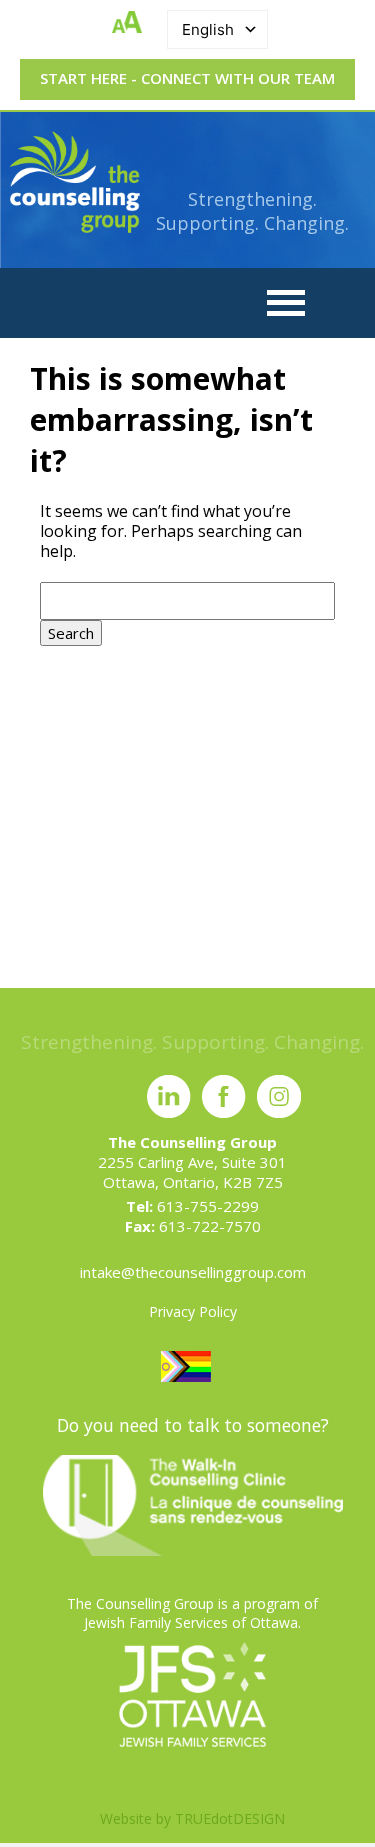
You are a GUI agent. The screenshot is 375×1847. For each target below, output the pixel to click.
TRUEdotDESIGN (230, 1818)
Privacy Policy (193, 1311)
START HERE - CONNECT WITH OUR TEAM (187, 78)
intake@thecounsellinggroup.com (193, 1272)
